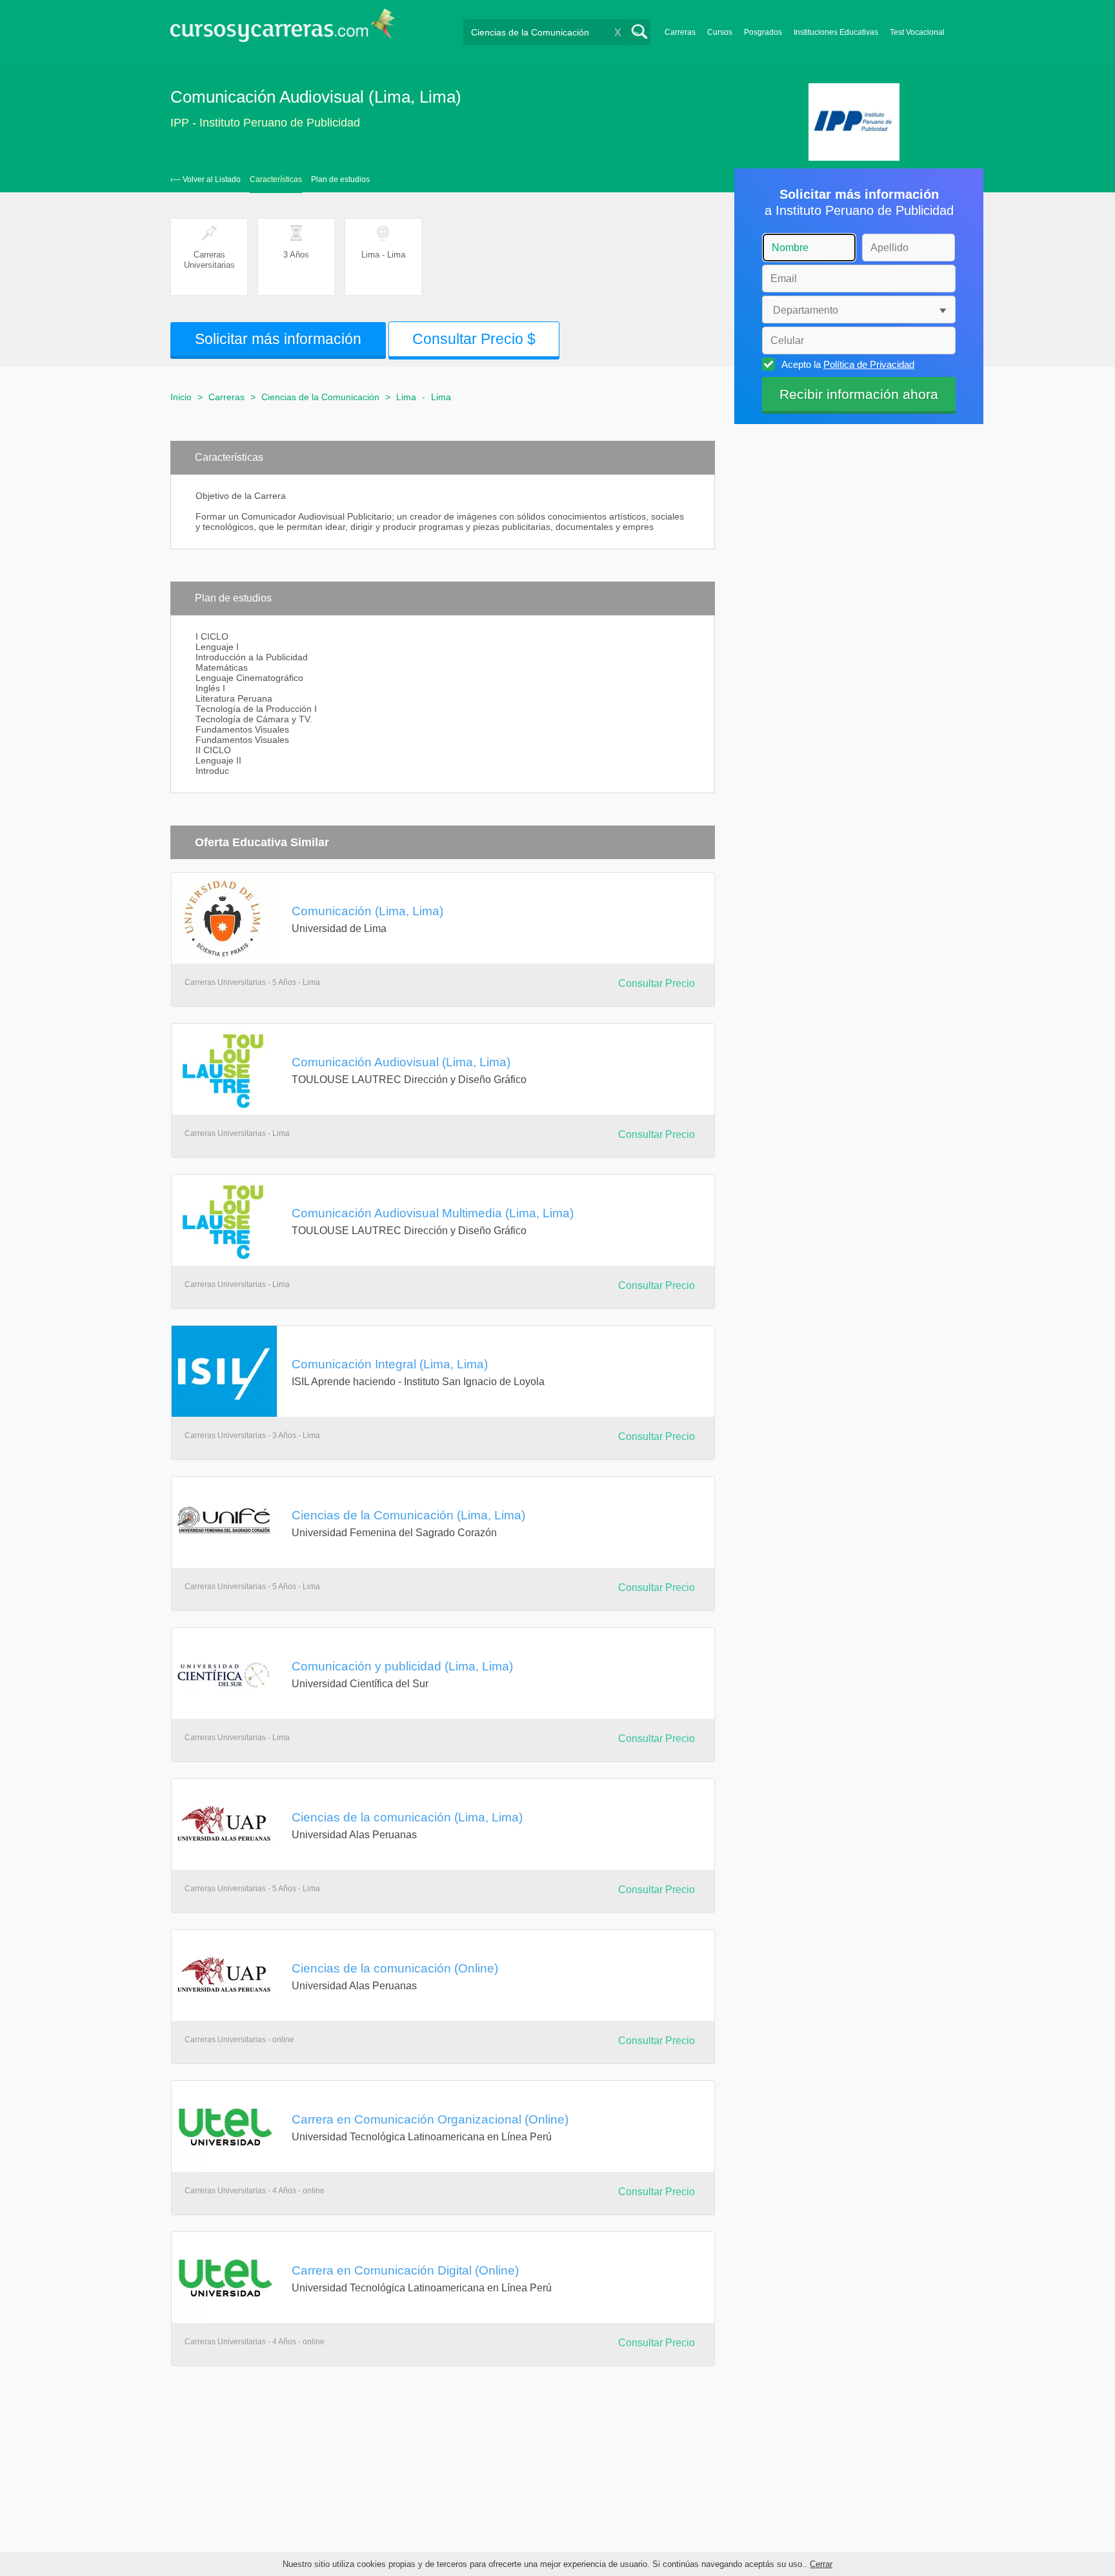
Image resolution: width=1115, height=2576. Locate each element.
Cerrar (821, 2564)
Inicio (181, 397)
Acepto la (848, 364)
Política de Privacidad (869, 364)
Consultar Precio (657, 983)
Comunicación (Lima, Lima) (367, 911)
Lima (406, 397)
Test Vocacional (917, 32)
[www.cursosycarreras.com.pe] (283, 29)
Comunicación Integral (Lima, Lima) (390, 1364)
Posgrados (763, 32)
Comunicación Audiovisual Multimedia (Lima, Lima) (433, 1213)
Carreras (680, 32)
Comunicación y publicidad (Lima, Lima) (402, 1666)
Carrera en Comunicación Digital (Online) (405, 2270)
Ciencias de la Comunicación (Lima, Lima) (408, 1515)
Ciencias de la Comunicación (320, 397)
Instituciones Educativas (836, 32)
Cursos (720, 32)
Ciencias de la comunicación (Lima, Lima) (407, 1817)
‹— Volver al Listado (206, 179)
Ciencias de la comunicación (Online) (395, 1968)
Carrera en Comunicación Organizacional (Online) (430, 2119)
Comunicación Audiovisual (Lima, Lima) (401, 1062)
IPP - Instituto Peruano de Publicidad (265, 123)
